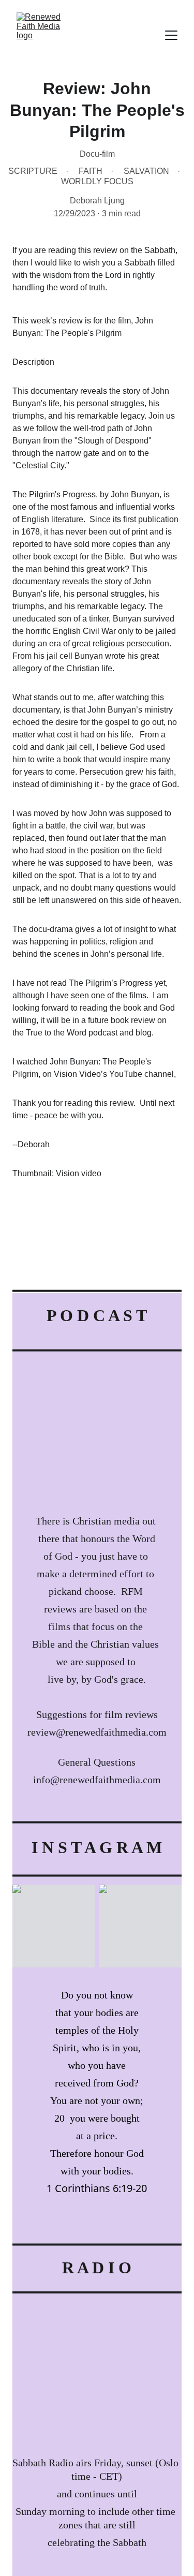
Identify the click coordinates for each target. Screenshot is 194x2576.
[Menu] (171, 35)
